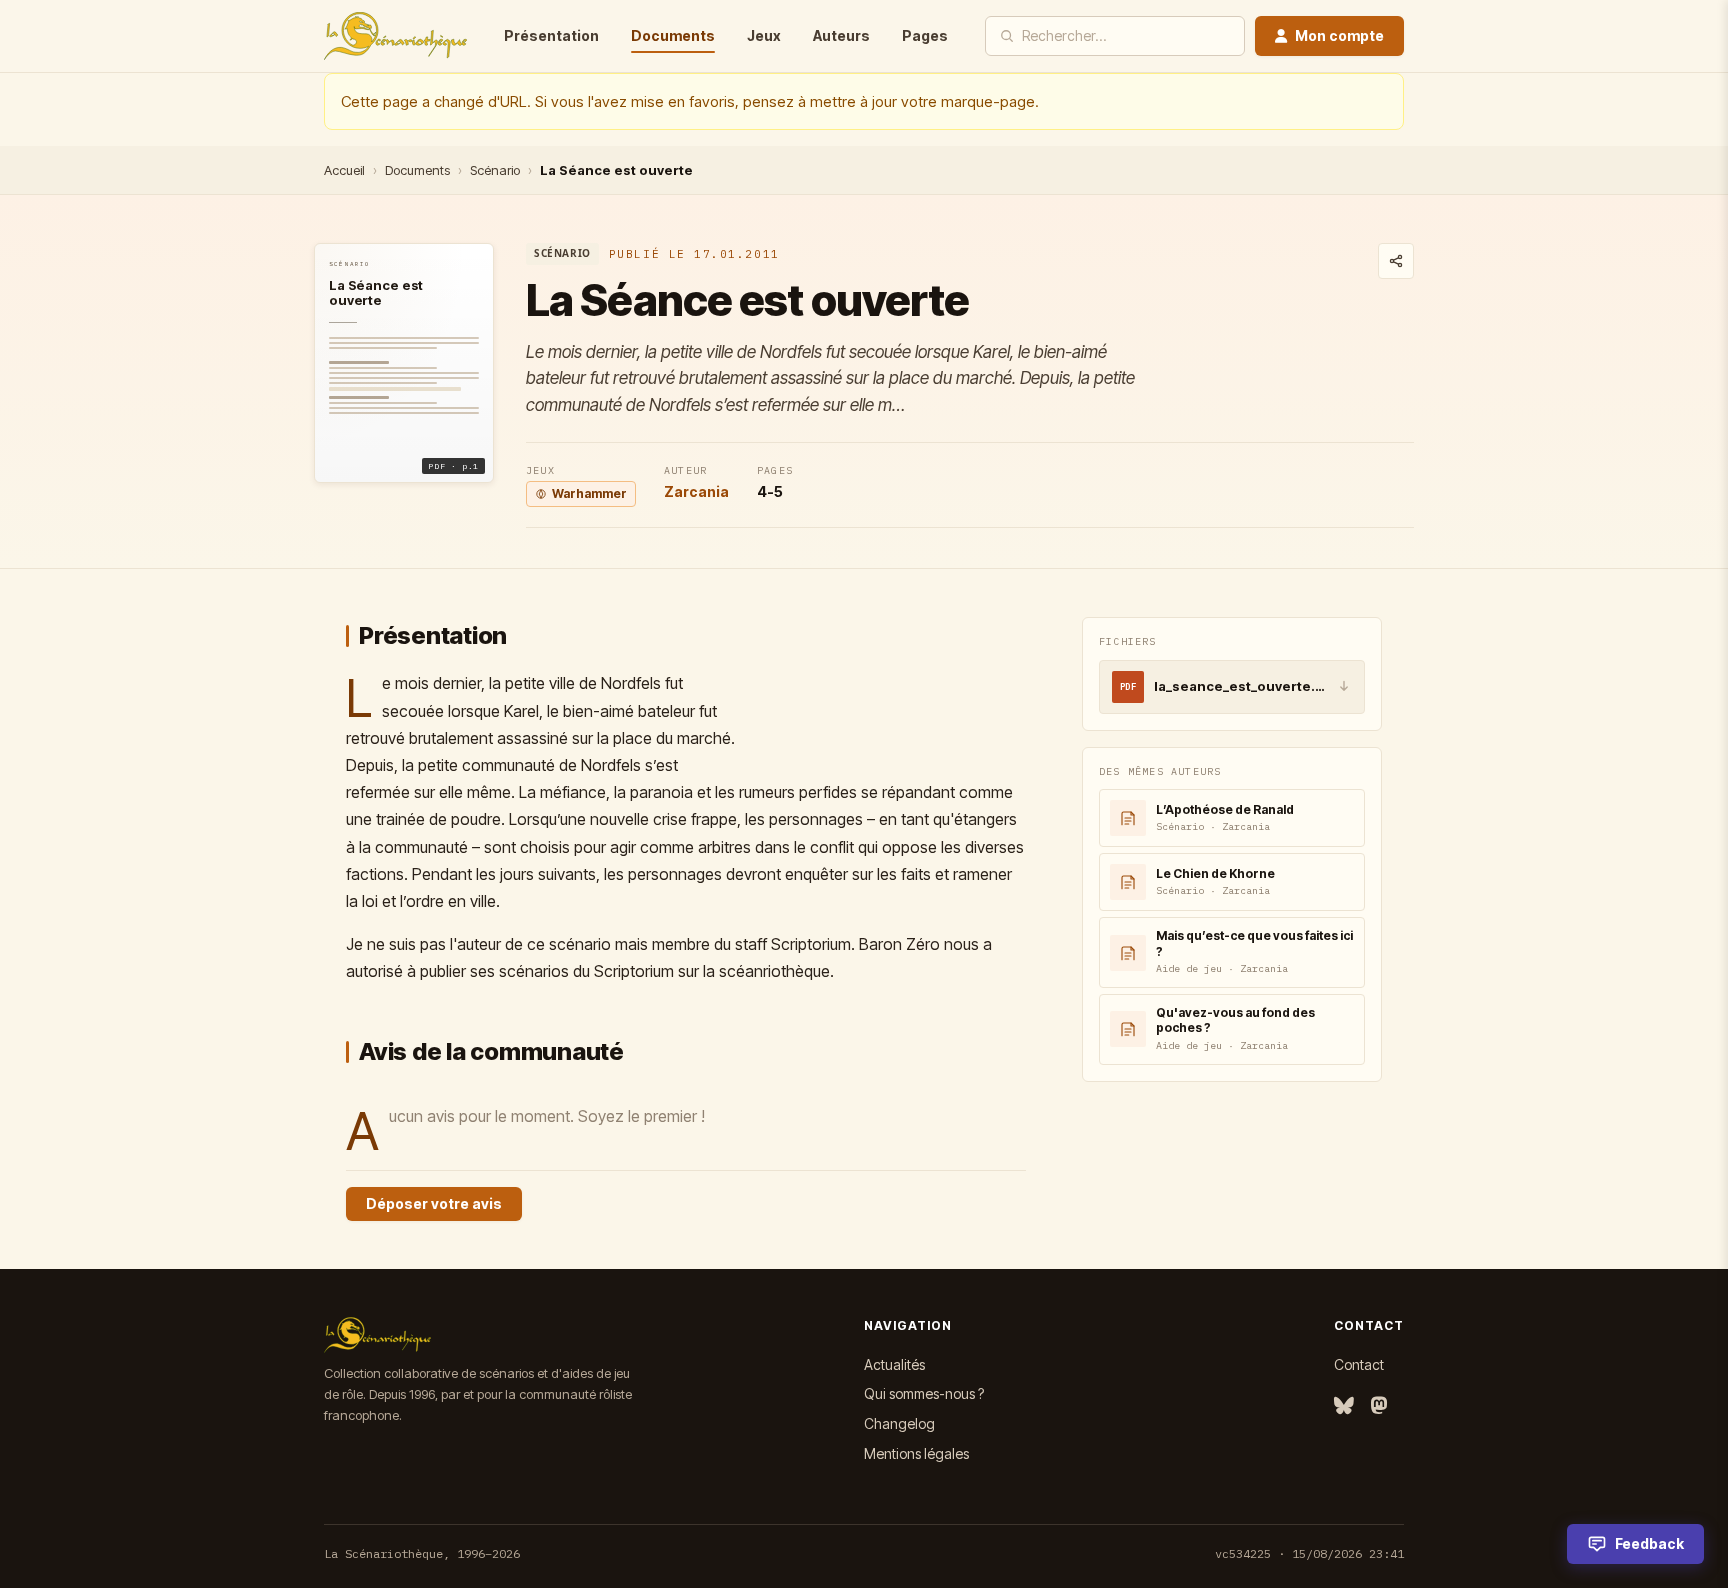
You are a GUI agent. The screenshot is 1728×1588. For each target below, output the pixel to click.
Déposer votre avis (434, 1203)
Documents (673, 35)
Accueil (344, 170)
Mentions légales (916, 1453)
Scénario (495, 170)
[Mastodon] (1379, 1406)
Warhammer (589, 493)
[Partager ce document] (1396, 261)
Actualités (894, 1364)
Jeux (764, 35)
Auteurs (841, 35)
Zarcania (696, 491)
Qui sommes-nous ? (924, 1393)
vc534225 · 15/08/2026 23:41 (1309, 1553)
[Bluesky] (1344, 1406)
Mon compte (1339, 35)
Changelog (899, 1423)
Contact (1359, 1364)
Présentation (551, 35)
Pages (925, 35)
